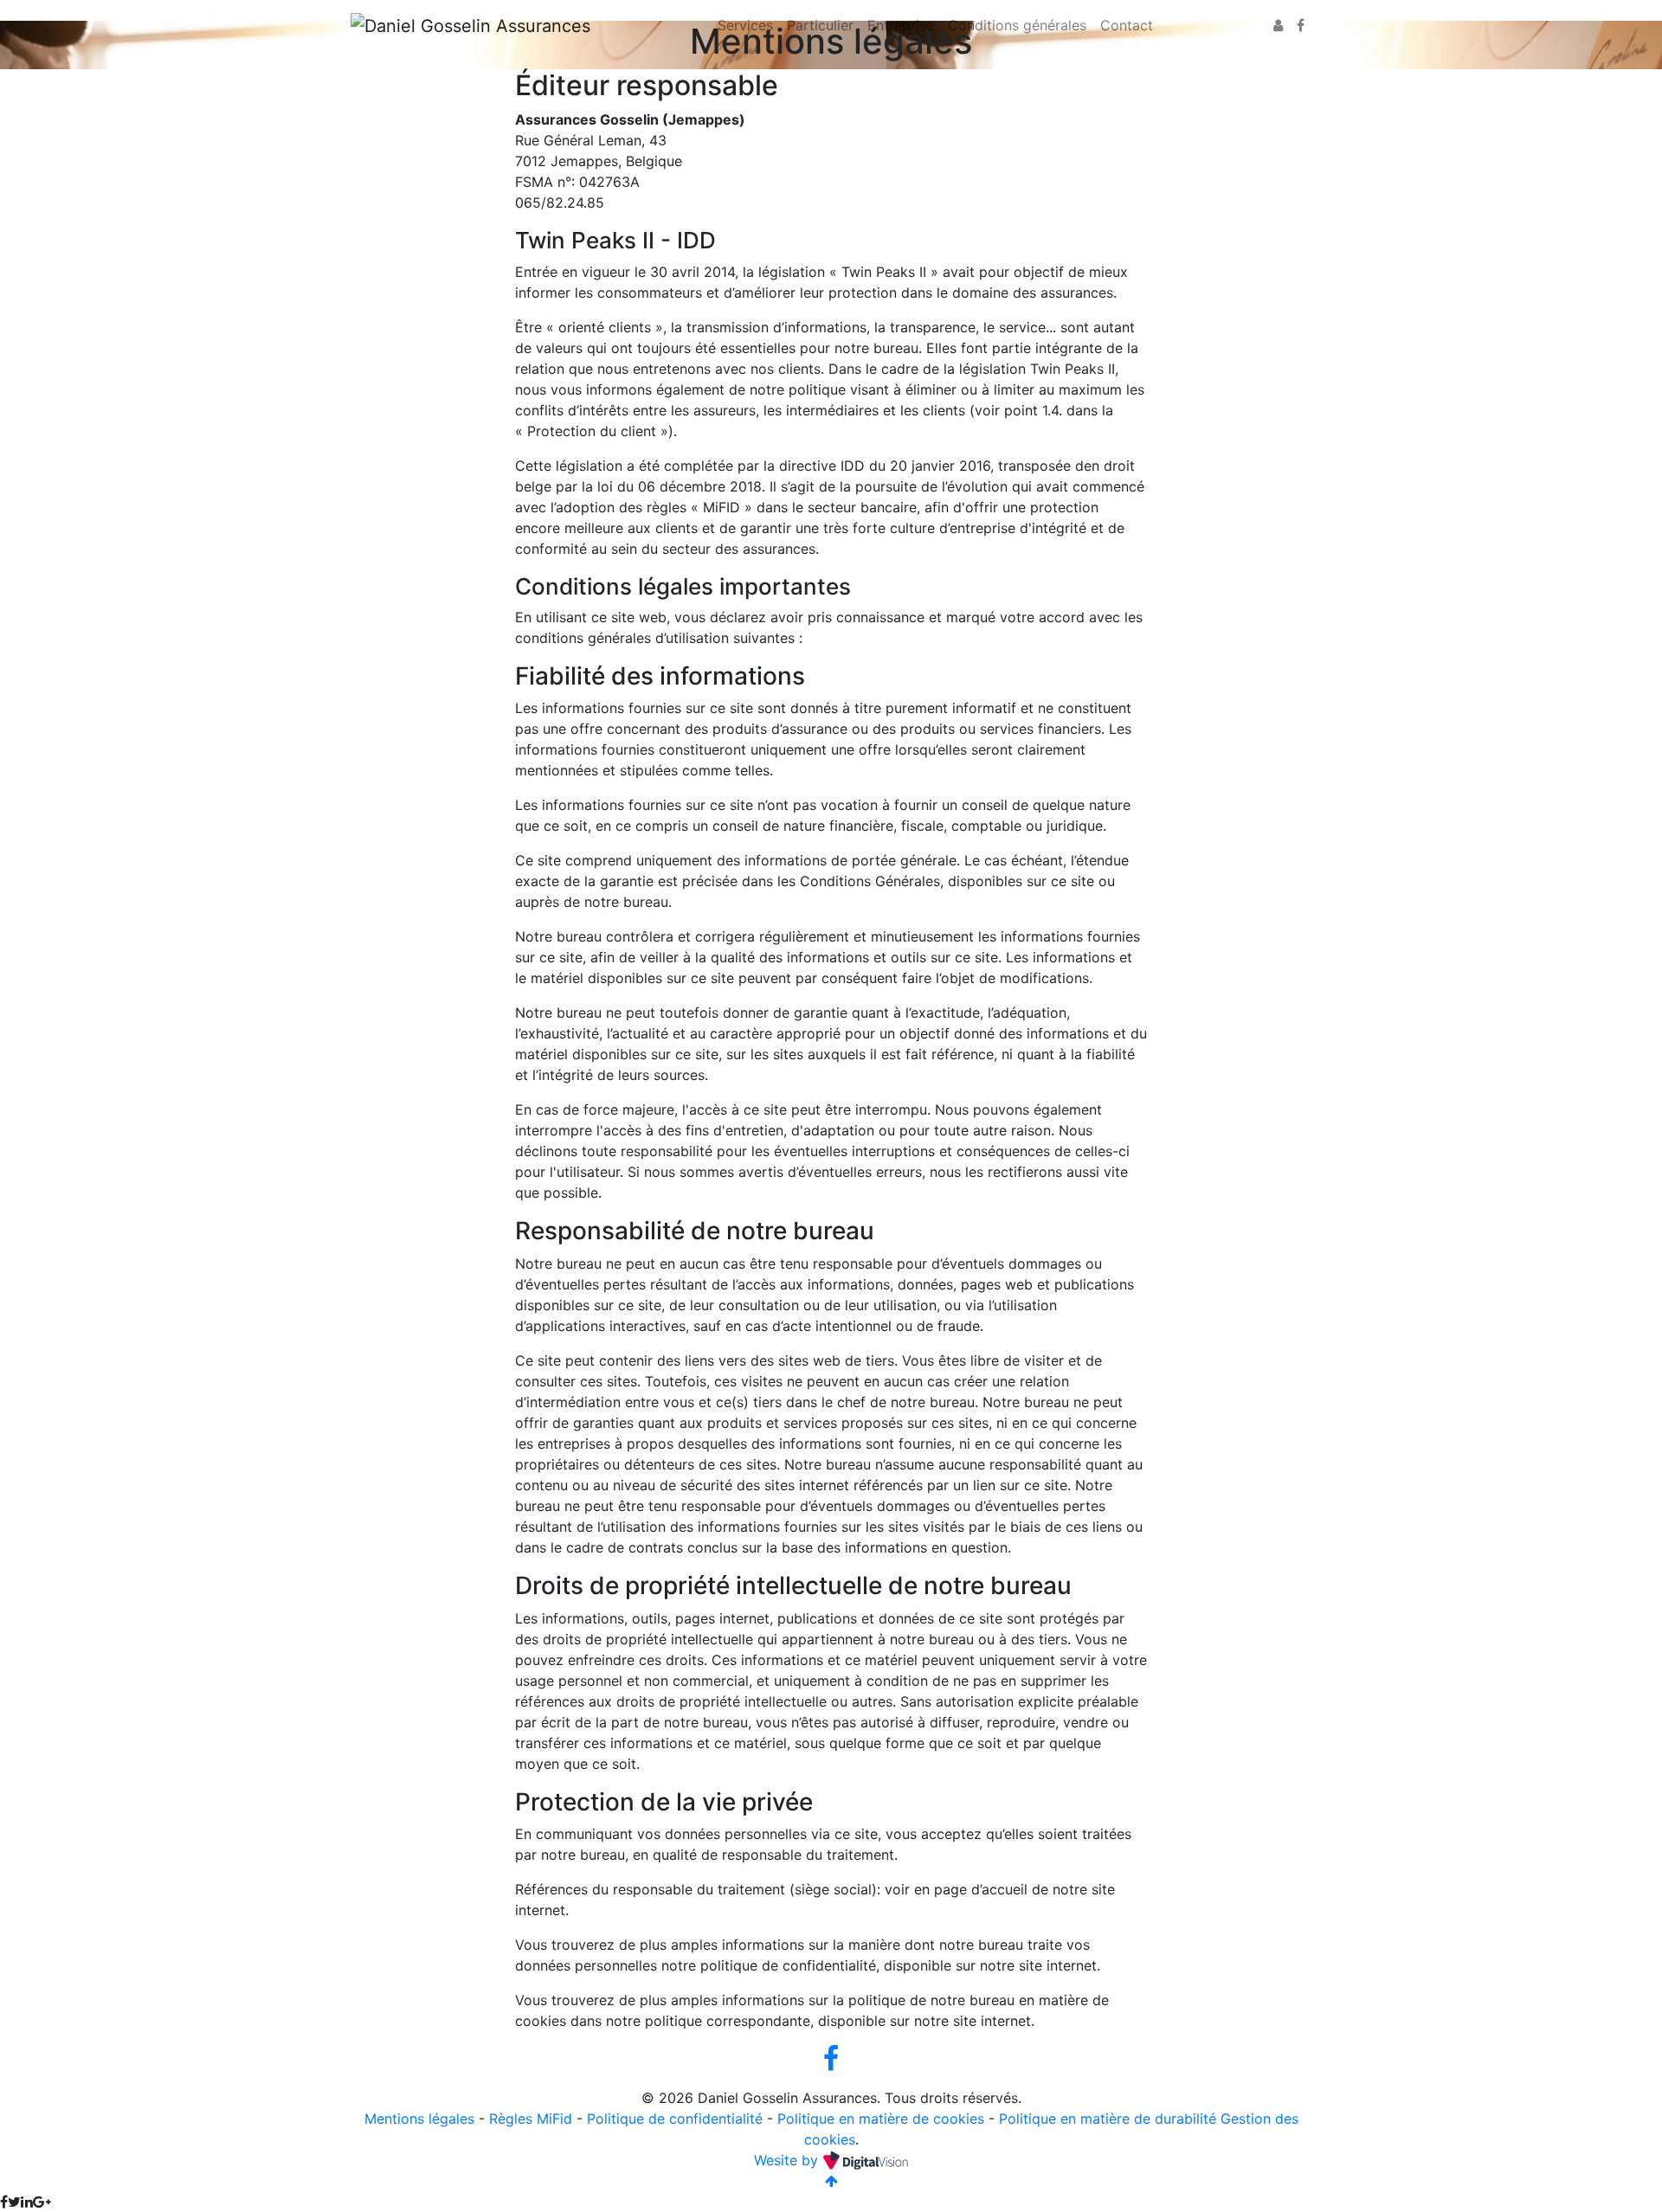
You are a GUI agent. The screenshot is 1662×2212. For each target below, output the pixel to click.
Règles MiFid (531, 2119)
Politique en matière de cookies (881, 2119)
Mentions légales (419, 2119)
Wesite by (788, 2160)
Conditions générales (1017, 25)
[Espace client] (1278, 25)
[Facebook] (1301, 25)
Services (745, 25)
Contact (1127, 25)
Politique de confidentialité (675, 2119)
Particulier (820, 25)
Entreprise (901, 25)
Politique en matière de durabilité (1108, 2119)
